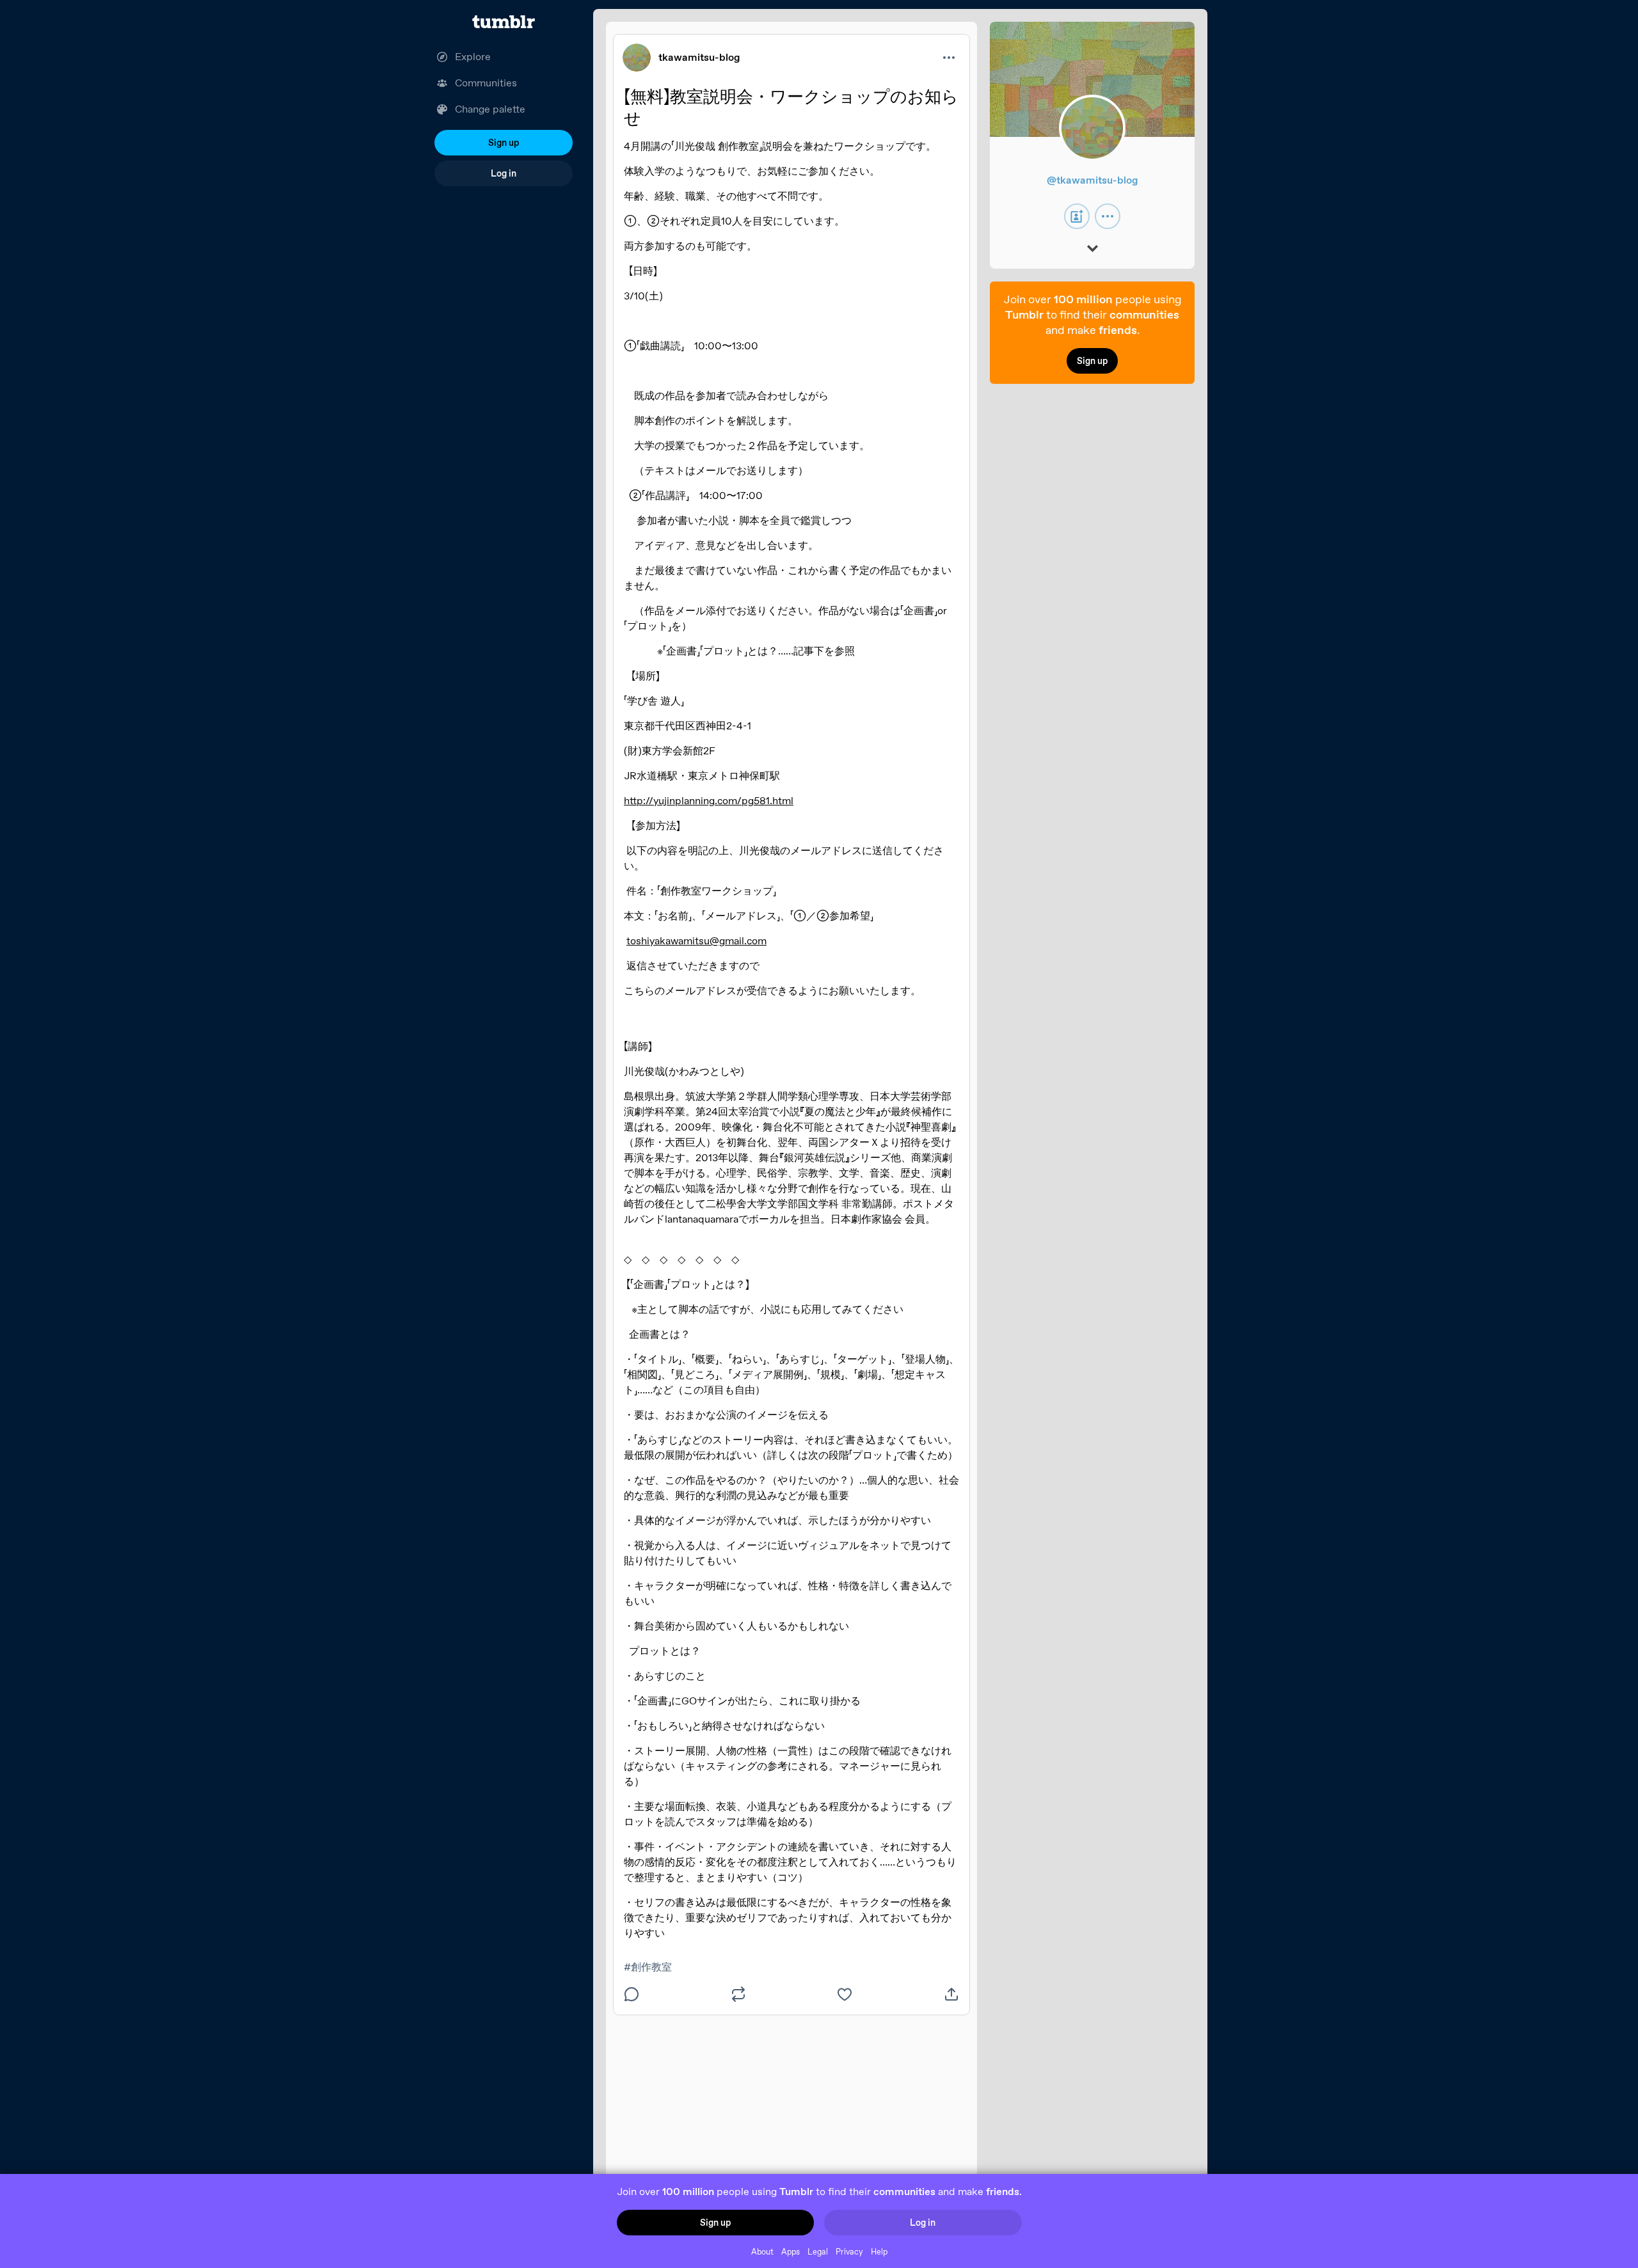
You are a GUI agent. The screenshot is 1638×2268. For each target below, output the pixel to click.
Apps (791, 2252)
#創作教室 (648, 1967)
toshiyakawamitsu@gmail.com (696, 941)
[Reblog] (738, 1994)
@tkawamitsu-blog (1093, 180)
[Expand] (1093, 250)
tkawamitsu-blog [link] (699, 57)
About (762, 2252)
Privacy (849, 2252)
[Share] (951, 1994)
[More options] (949, 58)
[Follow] (1077, 216)
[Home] (504, 22)
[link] (637, 58)
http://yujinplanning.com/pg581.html (709, 801)
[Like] (845, 1994)
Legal (818, 2252)
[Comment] (632, 1994)
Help (879, 2252)
